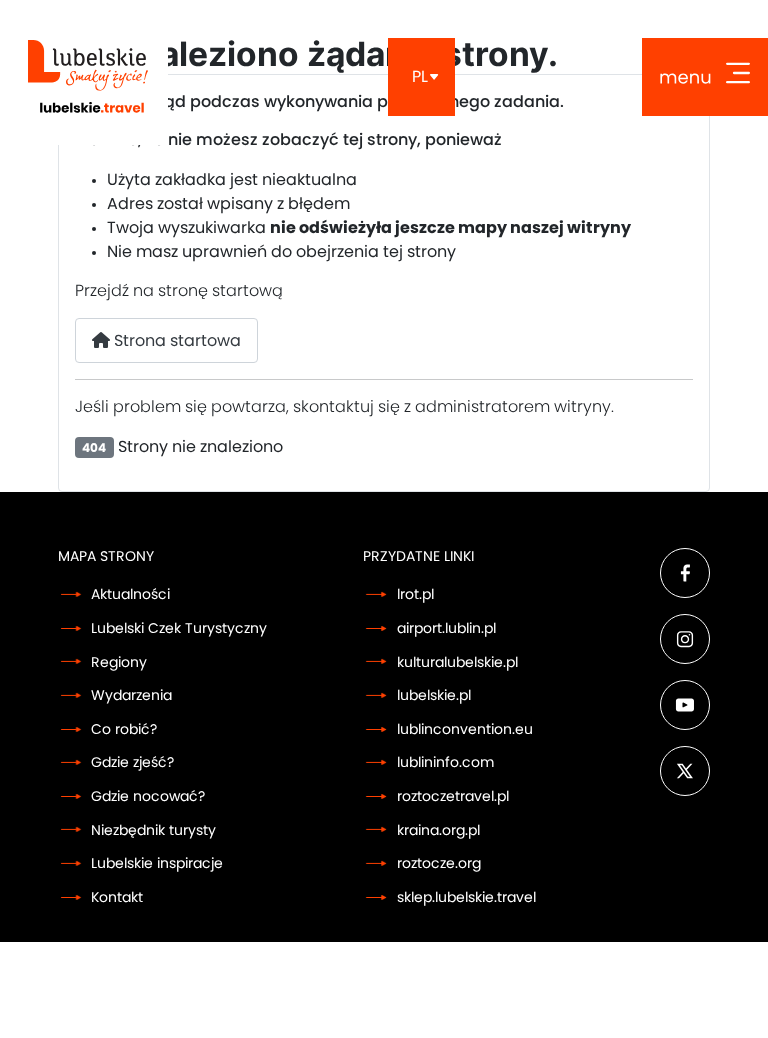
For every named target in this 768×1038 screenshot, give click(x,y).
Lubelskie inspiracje (157, 863)
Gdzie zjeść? (132, 762)
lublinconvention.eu (465, 729)
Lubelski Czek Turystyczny (179, 628)
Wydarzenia (131, 695)
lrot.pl (415, 594)
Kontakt (117, 897)
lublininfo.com (445, 762)
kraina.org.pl (438, 830)
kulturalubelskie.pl (457, 662)
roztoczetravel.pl (453, 796)
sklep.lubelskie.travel (466, 897)
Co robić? (124, 729)
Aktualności (130, 594)
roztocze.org (439, 863)
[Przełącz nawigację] (705, 77)
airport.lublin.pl (446, 628)
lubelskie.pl (434, 695)
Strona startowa (175, 341)
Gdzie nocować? (148, 796)
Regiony (119, 662)
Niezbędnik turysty (153, 830)
